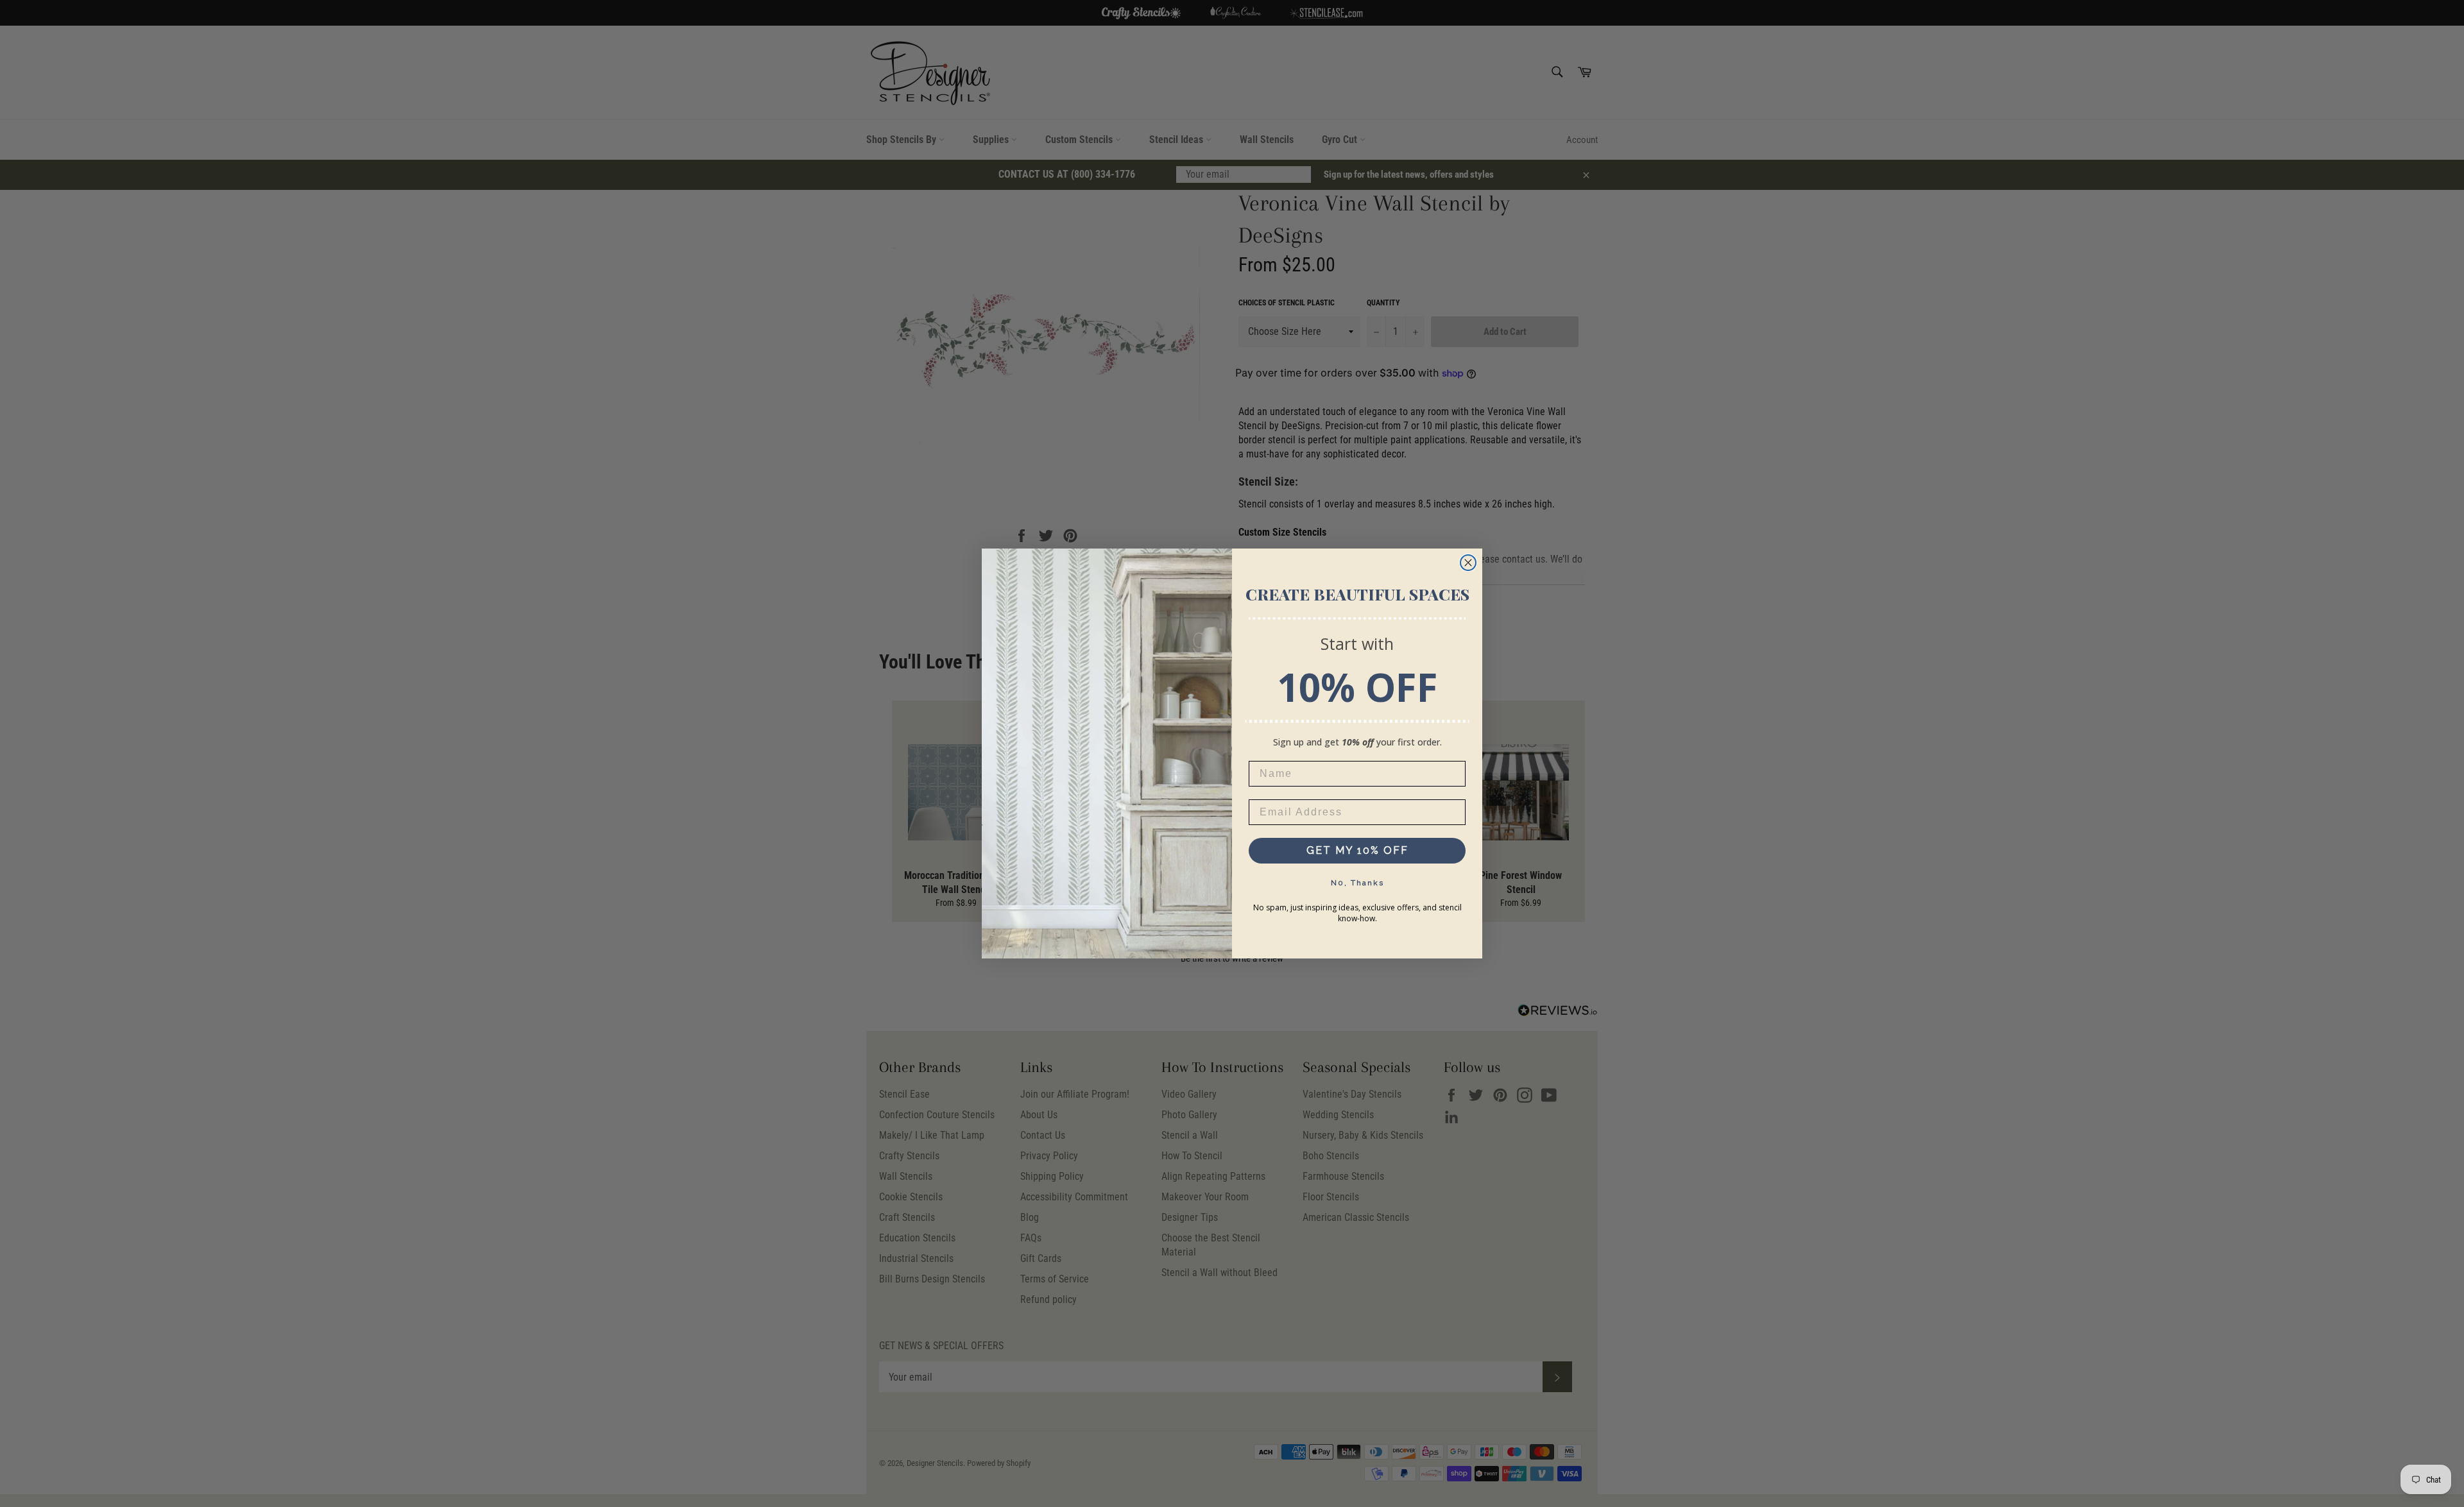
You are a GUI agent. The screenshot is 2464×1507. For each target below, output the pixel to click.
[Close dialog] (1468, 563)
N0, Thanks (1357, 883)
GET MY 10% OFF (1357, 850)
